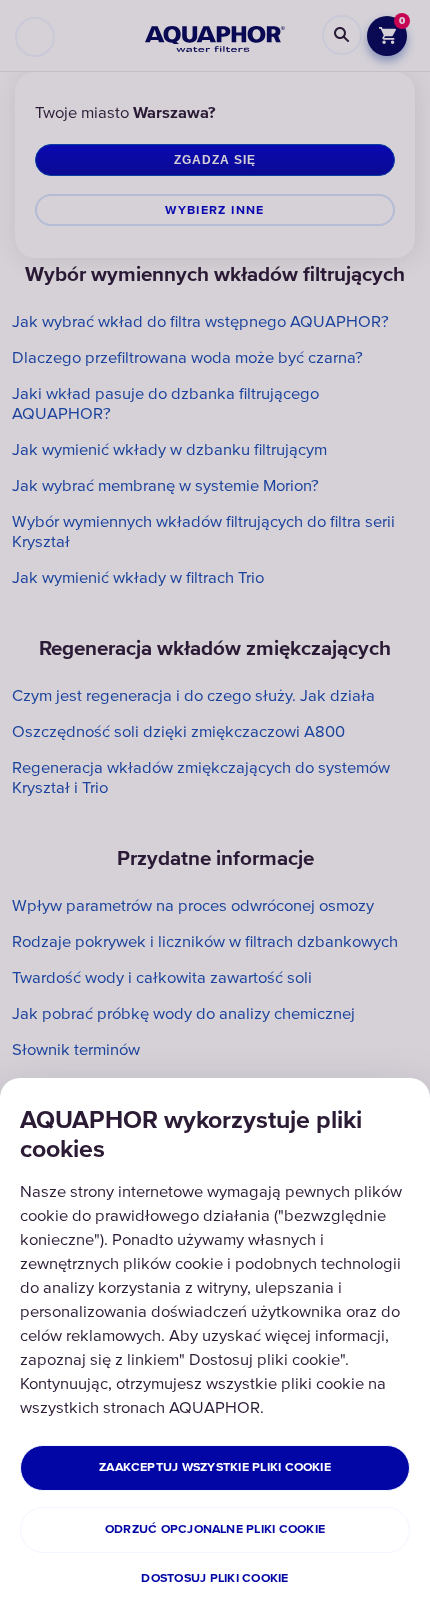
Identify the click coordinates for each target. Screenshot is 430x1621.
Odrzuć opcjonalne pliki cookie (215, 1529)
